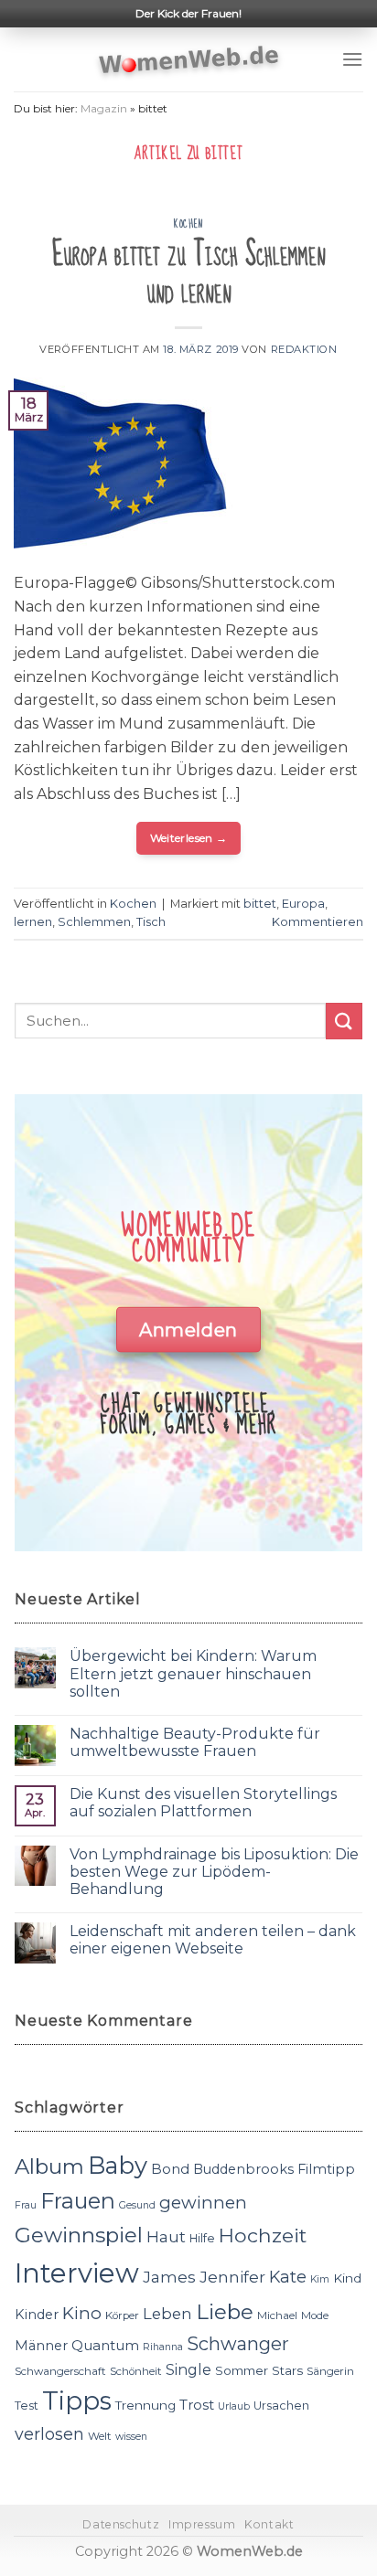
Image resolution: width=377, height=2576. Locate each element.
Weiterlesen (189, 838)
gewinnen (203, 2203)
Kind (347, 2278)
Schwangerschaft (60, 2371)
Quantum (105, 2345)
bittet (260, 904)
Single (188, 2370)
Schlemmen (94, 922)
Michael (277, 2315)
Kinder (37, 2315)
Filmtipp (326, 2169)
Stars (287, 2370)
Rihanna (163, 2347)
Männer (41, 2346)
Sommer (242, 2370)
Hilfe (202, 2238)
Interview (77, 2273)
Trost (197, 2405)
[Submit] (344, 1021)
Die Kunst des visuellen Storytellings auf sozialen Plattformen (203, 1803)
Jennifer (232, 2277)
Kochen (188, 224)
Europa (303, 904)
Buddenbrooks (243, 2169)
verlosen (49, 2434)
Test (27, 2406)
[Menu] (352, 59)
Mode (315, 2315)
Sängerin (330, 2371)
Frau (26, 2205)
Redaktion (304, 349)
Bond (170, 2169)
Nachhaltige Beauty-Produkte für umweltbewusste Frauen (195, 1742)
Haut (166, 2236)
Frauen (78, 2201)
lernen (33, 922)
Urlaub (234, 2406)
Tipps (77, 2400)
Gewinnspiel (79, 2235)
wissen (131, 2437)
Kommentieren (318, 922)
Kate (288, 2277)
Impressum (202, 2524)
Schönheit (136, 2371)
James (169, 2277)
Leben (167, 2314)
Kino (82, 2313)
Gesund (137, 2205)
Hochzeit (263, 2235)
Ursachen (281, 2406)
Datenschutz (121, 2524)
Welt (100, 2436)
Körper (122, 2315)
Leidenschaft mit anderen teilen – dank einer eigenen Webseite (213, 1940)
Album (49, 2166)
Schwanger (238, 2344)
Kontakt (269, 2524)
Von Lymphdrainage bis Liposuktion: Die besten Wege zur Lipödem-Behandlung (214, 1872)
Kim (320, 2279)
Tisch (151, 922)
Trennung (145, 2405)
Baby (118, 2165)
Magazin (104, 108)
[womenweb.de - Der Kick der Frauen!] (189, 59)
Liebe (225, 2312)
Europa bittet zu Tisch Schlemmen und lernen (189, 274)
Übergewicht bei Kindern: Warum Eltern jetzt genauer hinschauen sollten (193, 1673)
